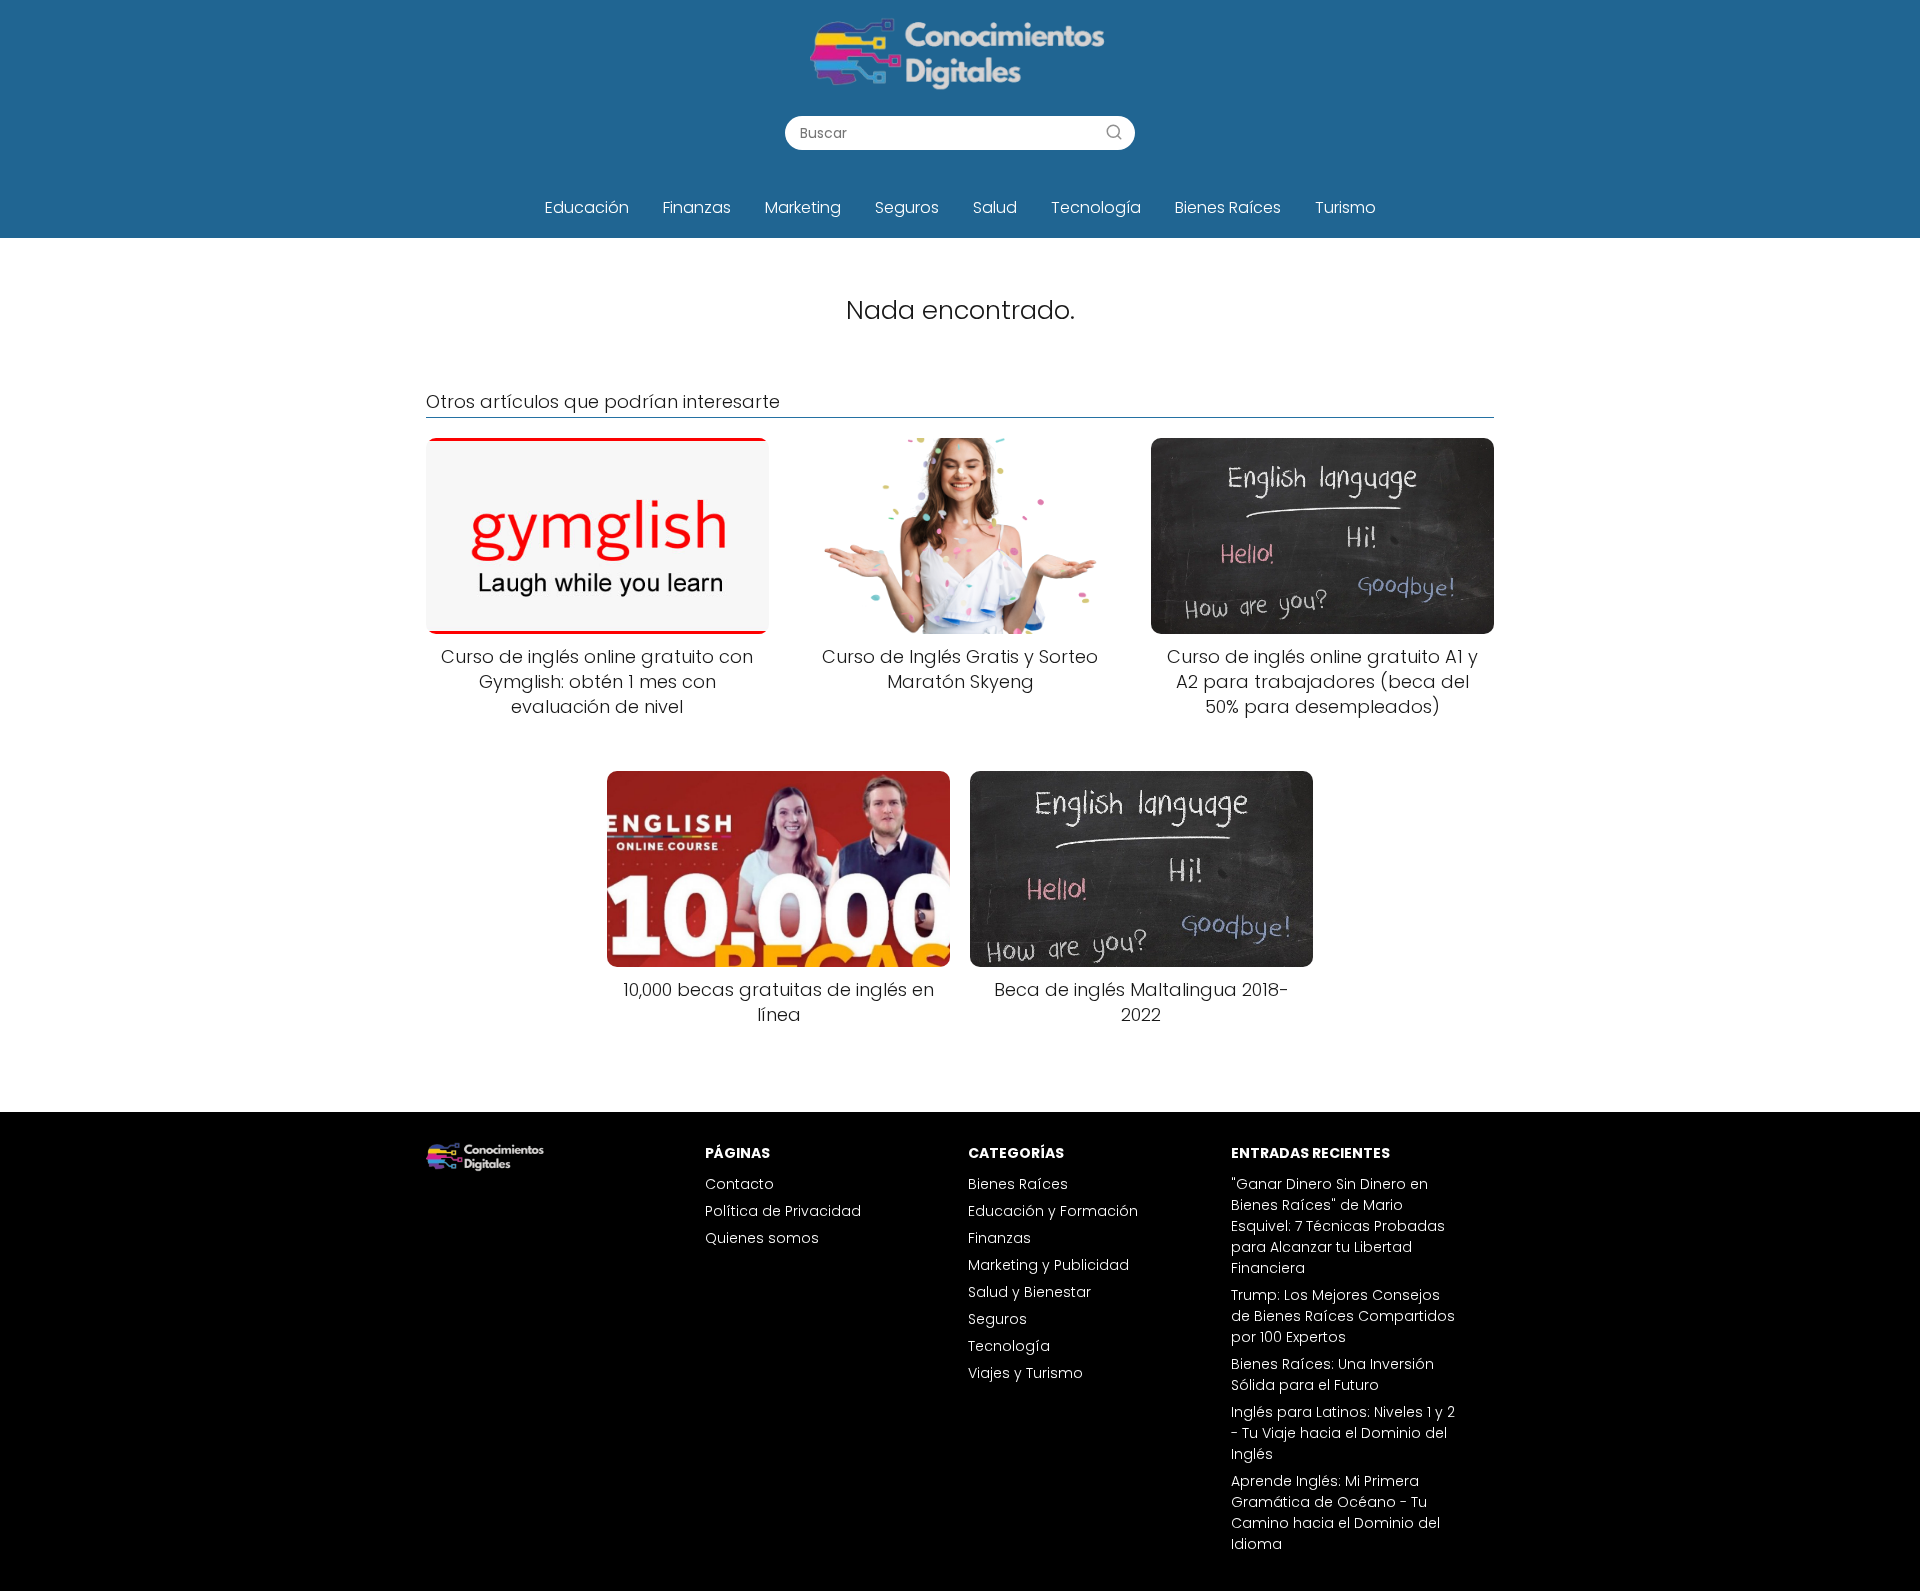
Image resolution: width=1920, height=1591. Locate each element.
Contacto (739, 1184)
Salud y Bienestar (1029, 1292)
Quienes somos (762, 1238)
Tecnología (1096, 207)
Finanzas (697, 207)
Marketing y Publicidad (1048, 1265)
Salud (995, 207)
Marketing (803, 207)
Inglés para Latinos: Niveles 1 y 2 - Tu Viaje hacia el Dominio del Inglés (1343, 1433)
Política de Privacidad (783, 1211)
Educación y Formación (1053, 1211)
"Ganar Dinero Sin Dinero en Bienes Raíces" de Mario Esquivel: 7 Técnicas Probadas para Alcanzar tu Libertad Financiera (1338, 1226)
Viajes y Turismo (1025, 1373)
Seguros (907, 207)
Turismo (1345, 207)
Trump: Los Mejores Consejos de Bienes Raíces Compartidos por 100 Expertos (1343, 1316)
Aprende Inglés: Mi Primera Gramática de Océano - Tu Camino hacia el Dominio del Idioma (1335, 1512)
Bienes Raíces (1228, 207)
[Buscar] (1114, 132)
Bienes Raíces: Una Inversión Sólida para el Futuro (1332, 1374)
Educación (587, 207)
